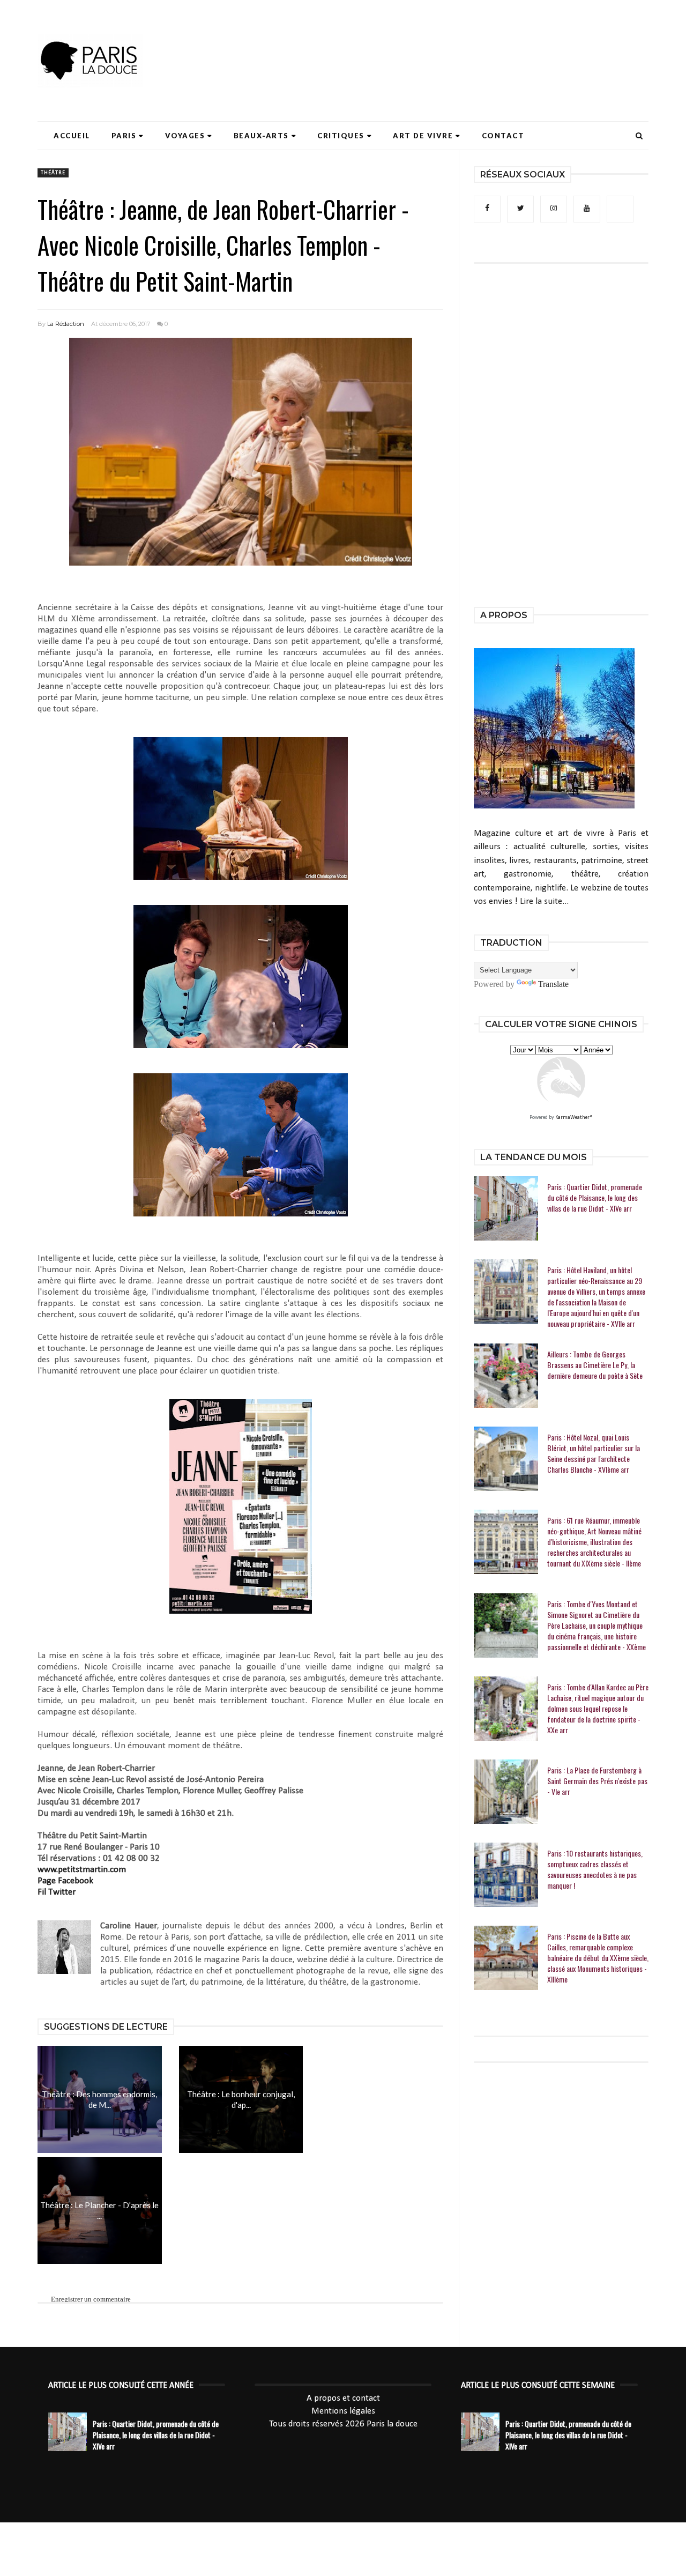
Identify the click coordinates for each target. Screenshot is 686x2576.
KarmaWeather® (574, 1118)
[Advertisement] (453, 40)
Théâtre (53, 173)
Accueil (72, 136)
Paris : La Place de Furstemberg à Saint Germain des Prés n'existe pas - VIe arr (597, 1781)
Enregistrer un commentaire (91, 2299)
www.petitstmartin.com (82, 1870)
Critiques (341, 136)
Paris (124, 136)
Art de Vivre (423, 136)
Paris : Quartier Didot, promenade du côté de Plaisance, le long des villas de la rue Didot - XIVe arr (595, 1198)
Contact (503, 136)
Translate (553, 984)
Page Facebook (65, 1881)
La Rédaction (66, 324)
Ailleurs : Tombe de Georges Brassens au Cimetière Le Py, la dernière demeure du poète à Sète (595, 1365)
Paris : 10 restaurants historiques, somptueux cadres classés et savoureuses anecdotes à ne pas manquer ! (595, 1869)
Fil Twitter (57, 1892)
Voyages (185, 136)
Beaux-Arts (261, 136)
